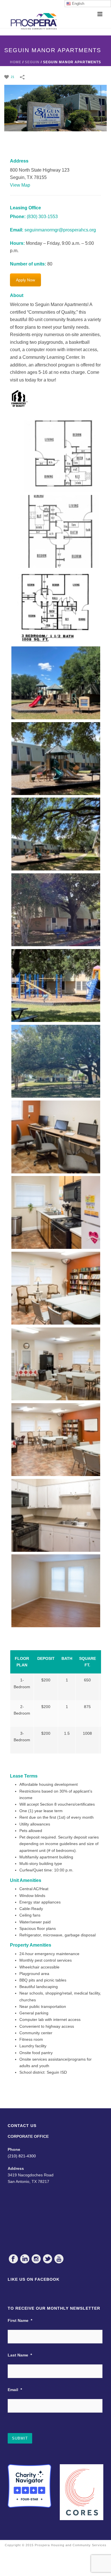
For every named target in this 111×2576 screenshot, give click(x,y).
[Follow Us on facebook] (13, 2259)
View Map (20, 185)
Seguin (32, 62)
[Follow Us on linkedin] (25, 2259)
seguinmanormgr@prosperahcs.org (60, 230)
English (78, 4)
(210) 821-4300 (22, 2156)
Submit (20, 2438)
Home (16, 62)
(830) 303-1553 (42, 217)
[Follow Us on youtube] (59, 2259)
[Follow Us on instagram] (36, 2259)
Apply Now (25, 280)
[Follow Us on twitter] (48, 2259)
